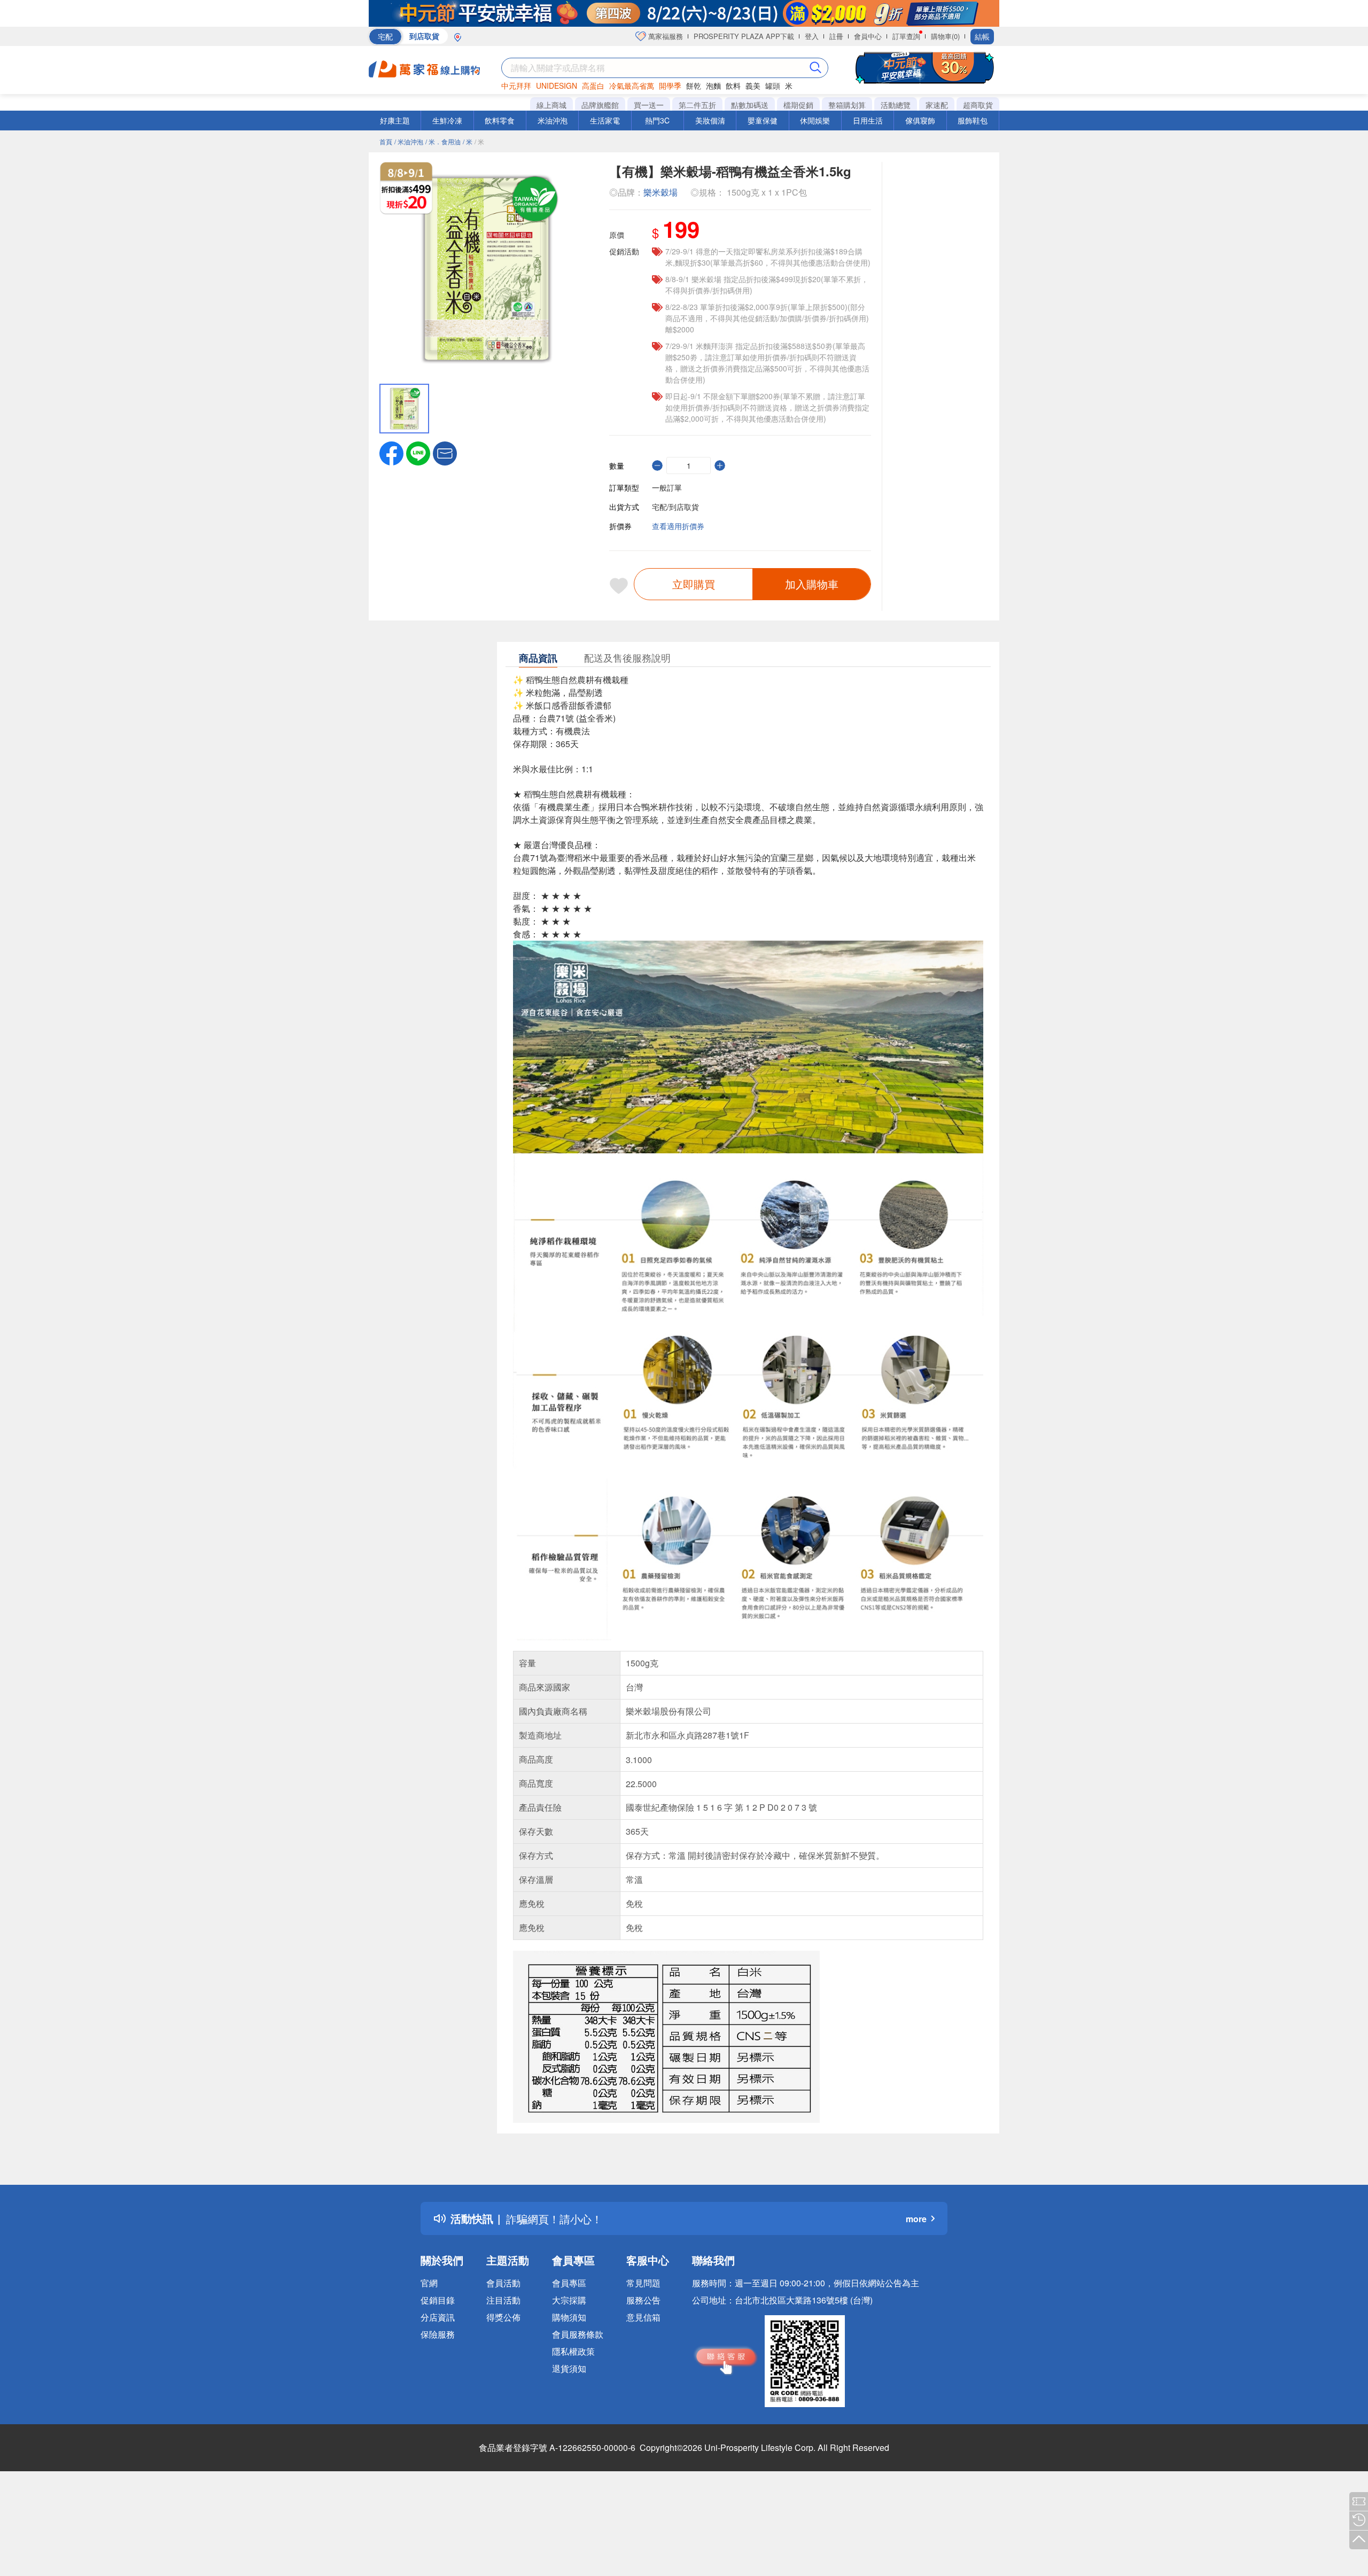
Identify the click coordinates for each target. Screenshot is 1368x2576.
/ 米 (468, 141)
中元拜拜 (516, 86)
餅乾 (694, 86)
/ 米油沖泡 (409, 141)
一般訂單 (667, 487)
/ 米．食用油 (443, 141)
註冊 (836, 36)
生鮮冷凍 (447, 120)
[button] (445, 452)
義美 (753, 86)
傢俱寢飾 (920, 120)
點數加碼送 (750, 105)
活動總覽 (896, 105)
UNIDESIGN (557, 86)
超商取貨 (978, 105)
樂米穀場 (660, 192)
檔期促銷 (798, 105)
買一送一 (649, 105)
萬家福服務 (664, 36)
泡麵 (713, 86)
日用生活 (868, 120)
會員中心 (868, 36)
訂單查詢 (906, 36)
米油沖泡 (553, 120)
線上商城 (551, 105)
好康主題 (395, 120)
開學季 (670, 86)
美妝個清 (710, 120)
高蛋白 (593, 86)
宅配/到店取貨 (675, 507)
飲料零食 (500, 120)
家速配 (937, 105)
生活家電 (605, 120)
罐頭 (773, 86)
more (916, 2219)
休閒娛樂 (815, 120)
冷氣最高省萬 (632, 86)
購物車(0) (945, 36)
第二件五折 (697, 105)
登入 (812, 36)
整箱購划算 (847, 105)
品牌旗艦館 (600, 105)
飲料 (733, 86)
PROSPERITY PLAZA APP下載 (744, 36)
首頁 (386, 141)
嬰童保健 (763, 120)
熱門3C (657, 120)
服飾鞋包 (973, 120)
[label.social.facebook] (391, 452)
